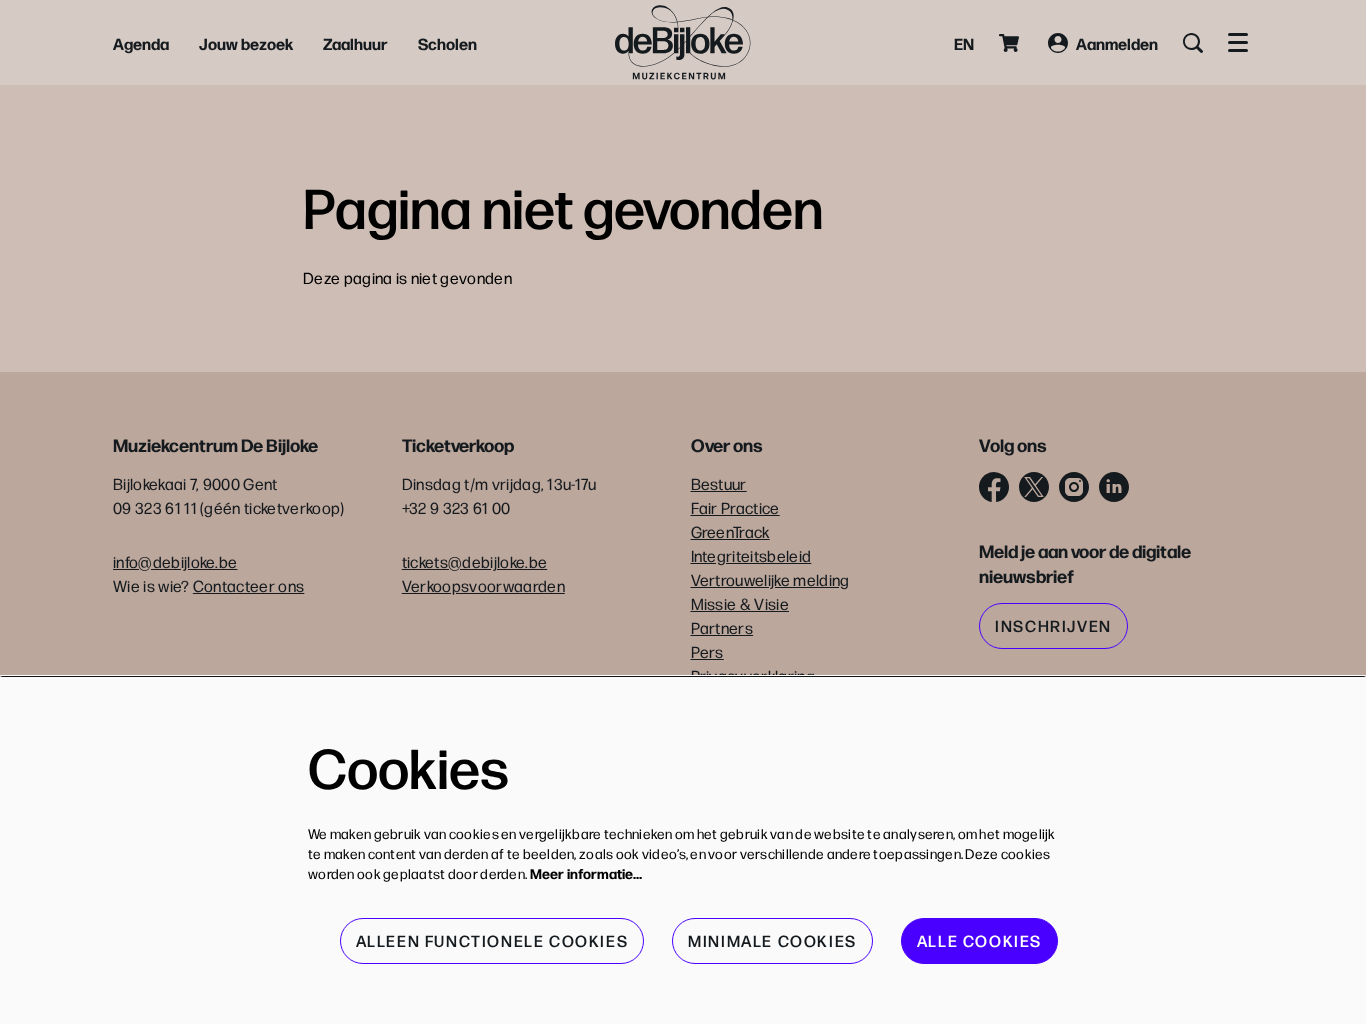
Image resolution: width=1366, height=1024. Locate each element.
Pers (707, 651)
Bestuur (719, 483)
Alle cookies (979, 940)
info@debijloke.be (175, 561)
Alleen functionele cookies (492, 940)
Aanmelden (1117, 43)
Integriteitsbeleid (751, 555)
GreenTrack (730, 531)
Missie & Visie (740, 603)
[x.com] (1034, 487)
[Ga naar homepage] (683, 42)
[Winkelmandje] (1011, 43)
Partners (722, 627)
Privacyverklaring (753, 675)
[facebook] (994, 487)
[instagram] (1074, 487)
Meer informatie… (586, 873)
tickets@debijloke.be (474, 561)
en (964, 43)
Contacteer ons (248, 585)
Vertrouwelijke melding (770, 579)
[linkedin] (1114, 487)
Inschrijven (1053, 625)
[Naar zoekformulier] (1193, 43)
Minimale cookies (772, 940)
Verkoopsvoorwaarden (483, 585)
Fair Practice (735, 507)
